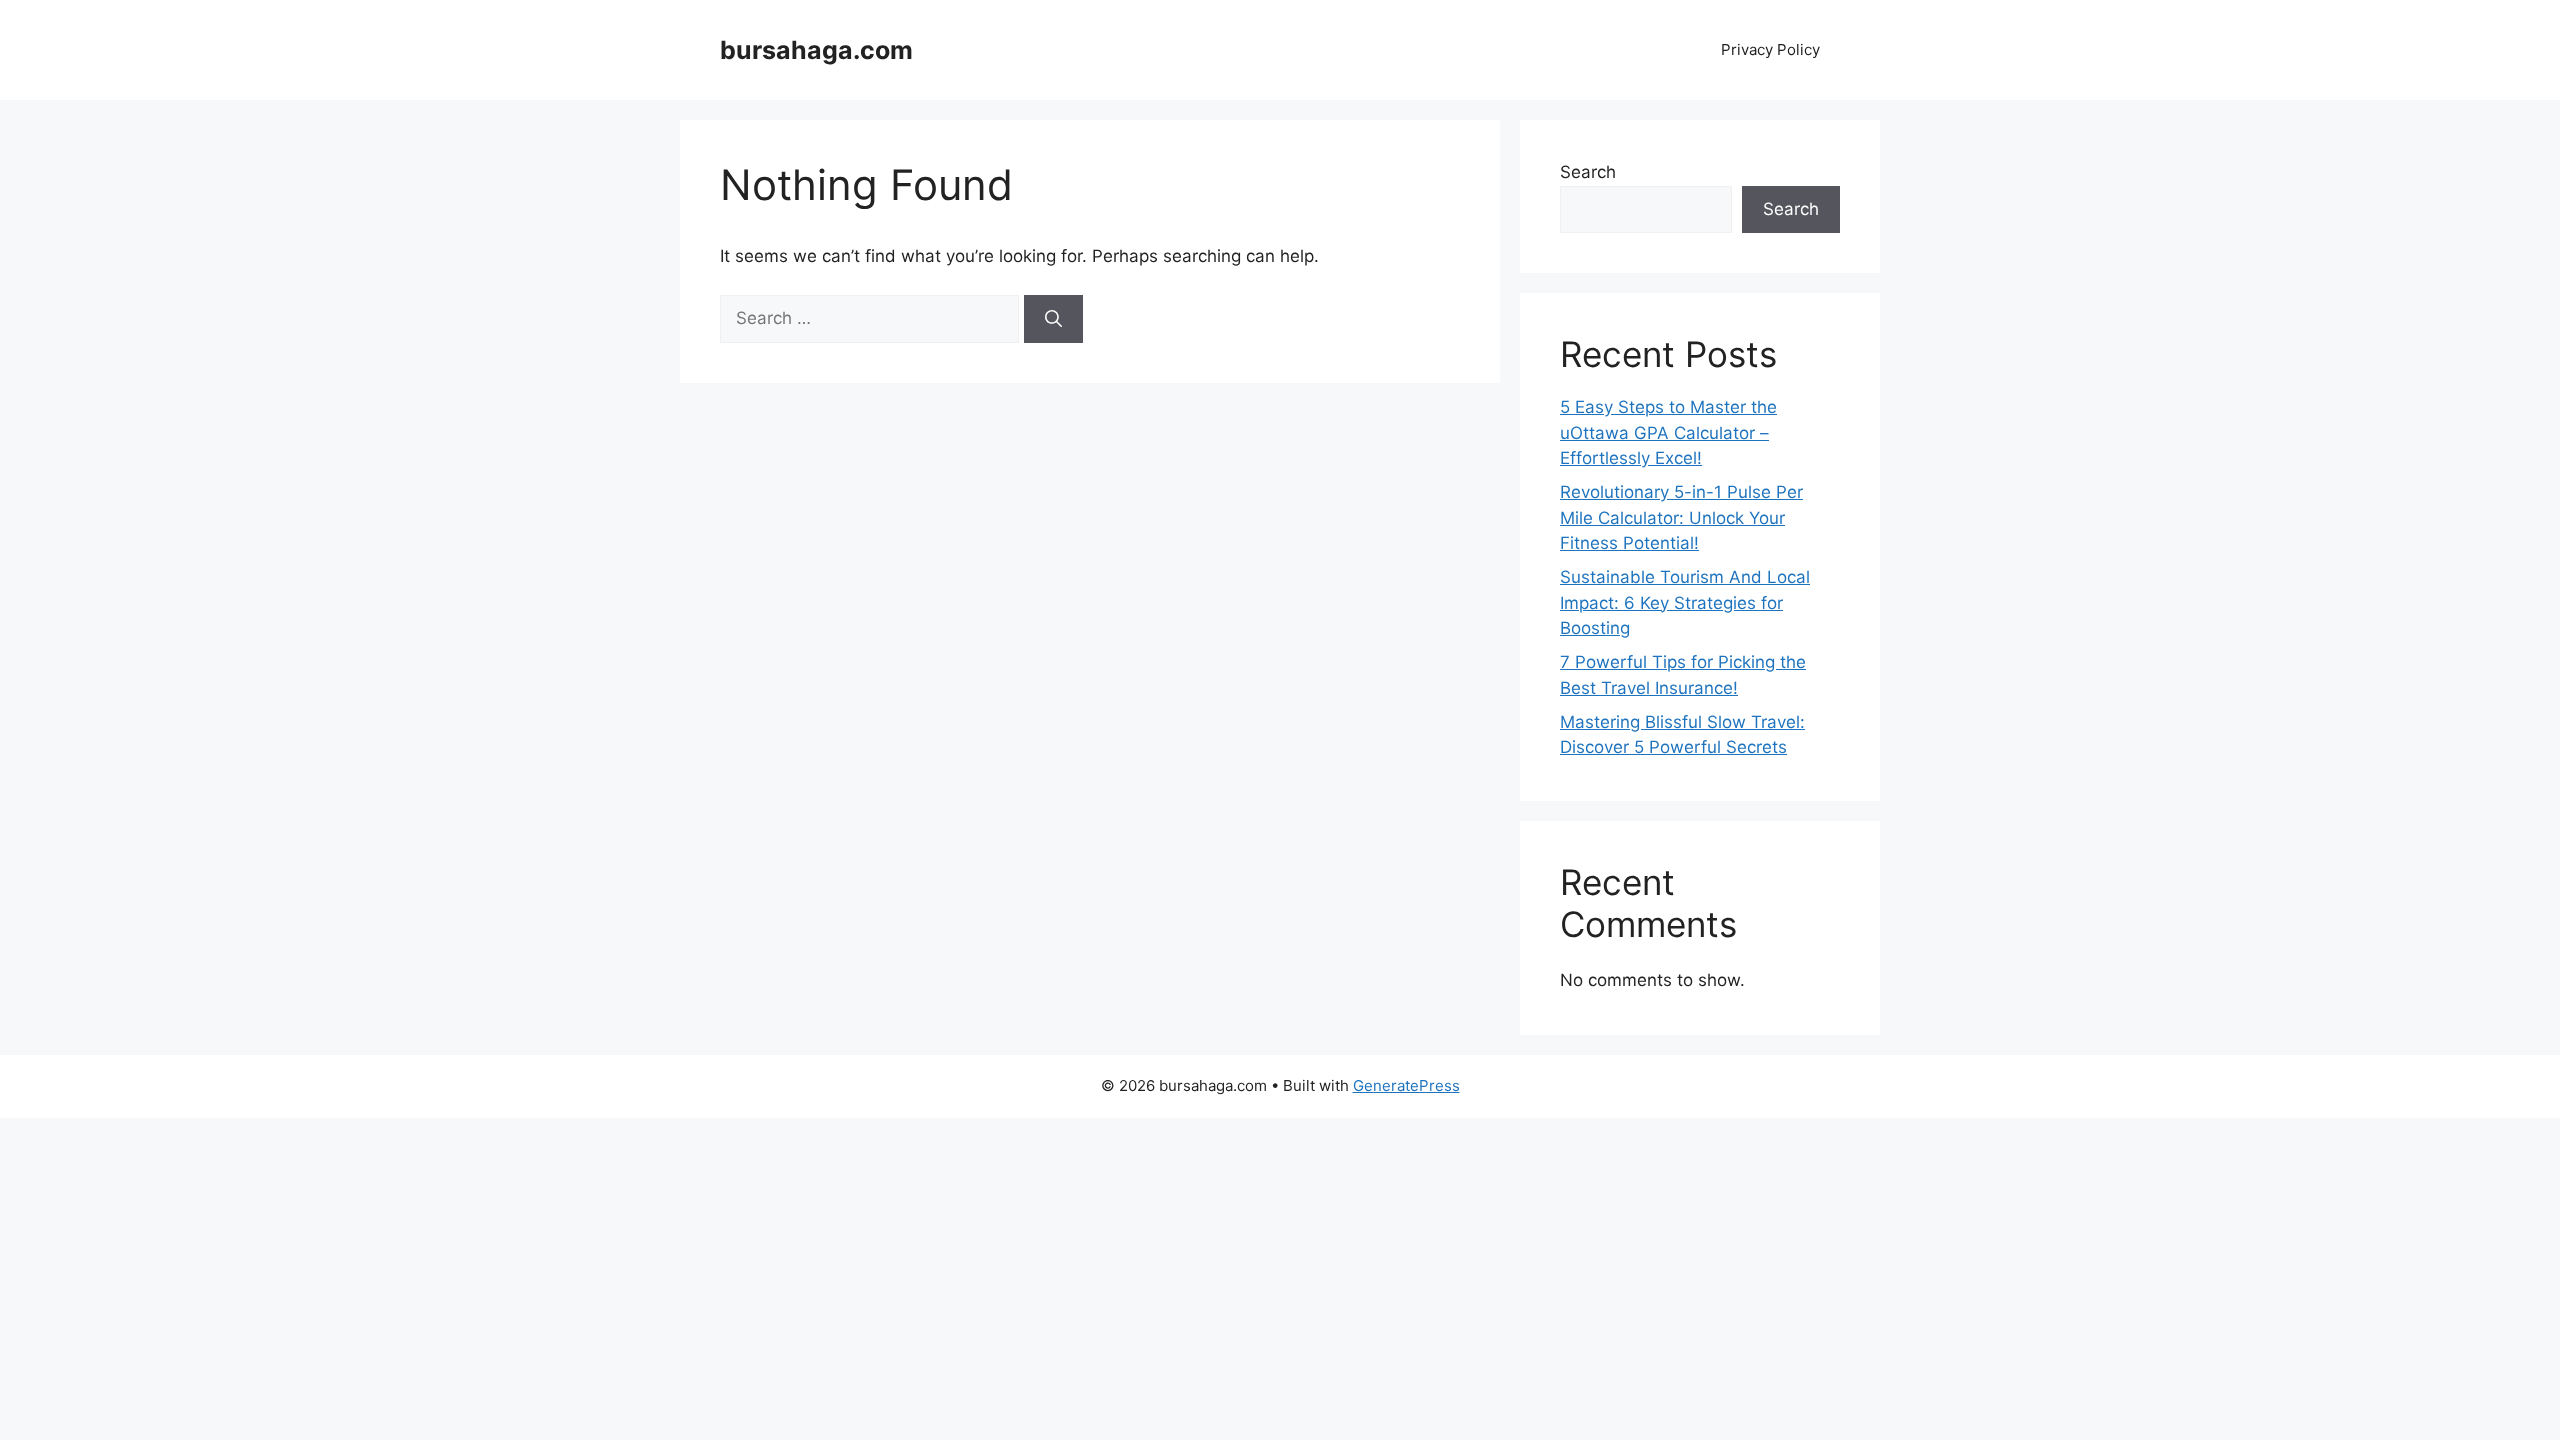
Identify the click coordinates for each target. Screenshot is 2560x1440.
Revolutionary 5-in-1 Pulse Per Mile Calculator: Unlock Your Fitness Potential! (1681, 517)
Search (1588, 172)
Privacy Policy (1770, 49)
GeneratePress (1406, 1085)
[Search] (1053, 319)
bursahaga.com (816, 50)
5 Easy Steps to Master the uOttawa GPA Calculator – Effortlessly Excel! (1668, 432)
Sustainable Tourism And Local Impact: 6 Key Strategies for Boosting (1685, 602)
